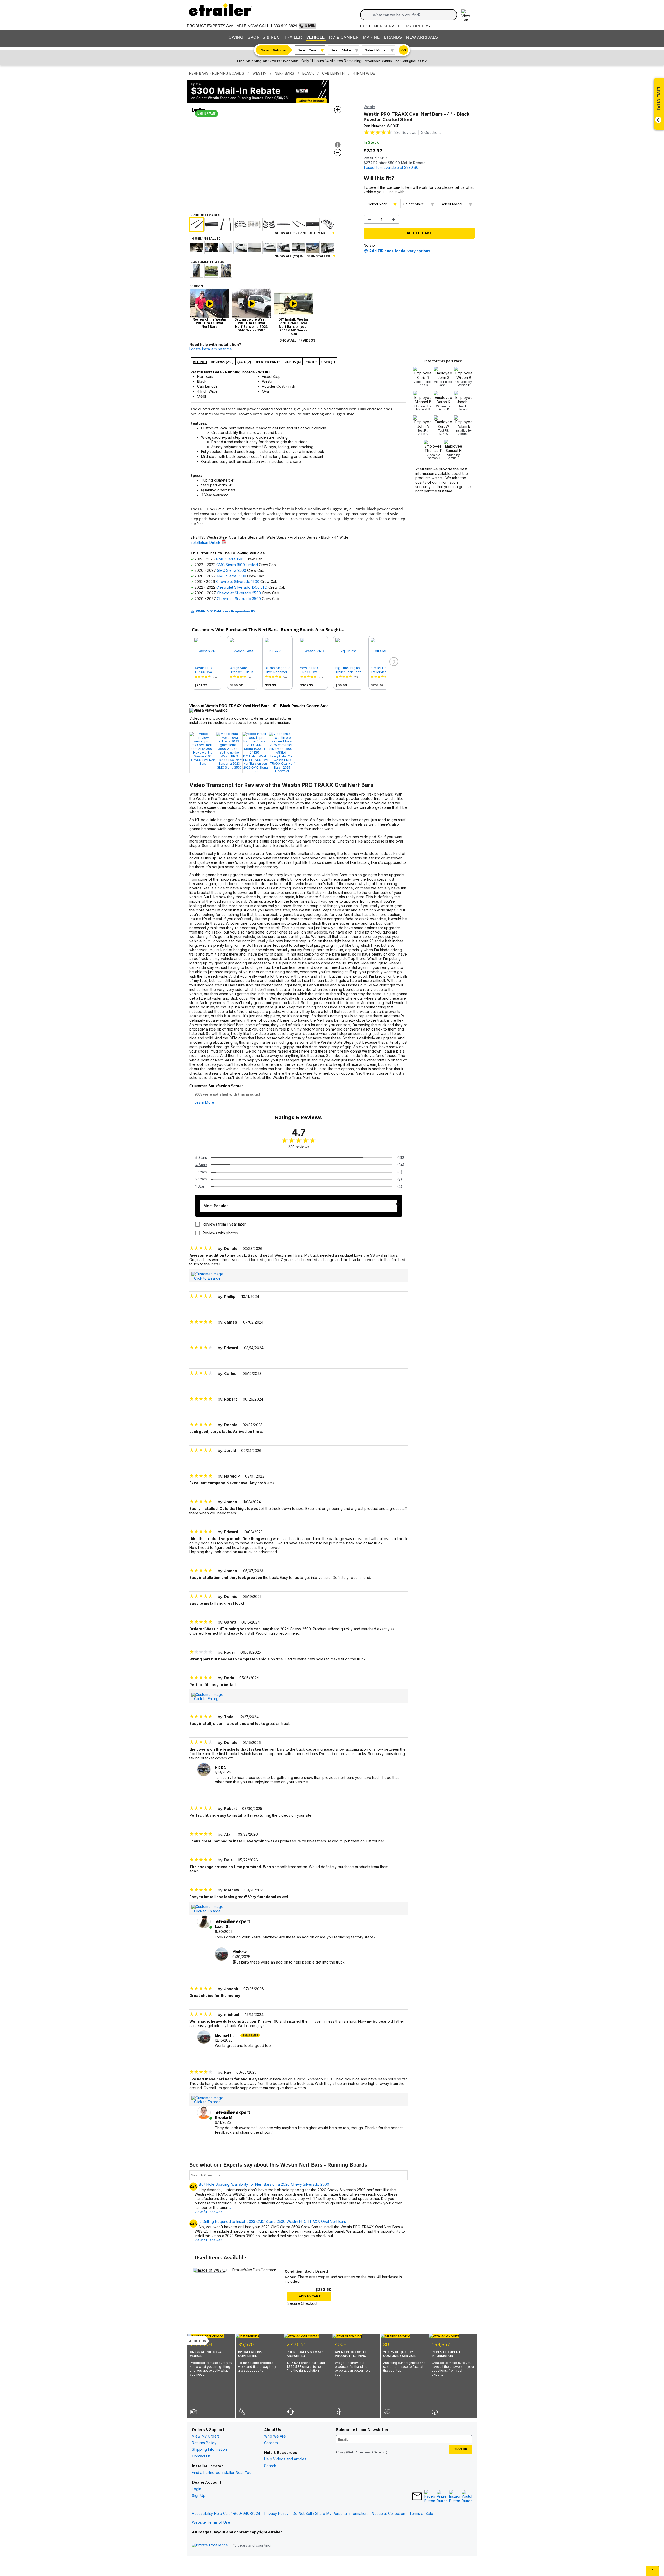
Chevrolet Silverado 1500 (238, 582)
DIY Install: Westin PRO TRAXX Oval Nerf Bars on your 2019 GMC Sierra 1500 (256, 764)
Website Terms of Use (211, 2522)
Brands (393, 37)
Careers (271, 2443)
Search (270, 2466)
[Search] (368, 15)
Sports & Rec (264, 37)
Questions (431, 132)
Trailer (293, 37)
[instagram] (454, 2497)
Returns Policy (204, 2443)
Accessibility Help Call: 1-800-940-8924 (226, 2513)
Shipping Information (209, 2449)
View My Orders (206, 2436)
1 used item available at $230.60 (391, 167)
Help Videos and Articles (285, 2459)
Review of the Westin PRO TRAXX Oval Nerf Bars (203, 758)
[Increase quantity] (394, 219)
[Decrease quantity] (369, 219)
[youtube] (467, 2497)
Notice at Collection (388, 2513)
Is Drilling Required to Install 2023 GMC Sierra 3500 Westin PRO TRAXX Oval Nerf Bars (272, 2222)
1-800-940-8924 (284, 26)
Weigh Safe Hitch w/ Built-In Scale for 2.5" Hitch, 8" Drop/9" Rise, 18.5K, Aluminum (242, 670)
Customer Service (380, 26)
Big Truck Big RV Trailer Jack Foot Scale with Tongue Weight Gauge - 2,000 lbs (348, 670)
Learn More (204, 1102)
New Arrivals (422, 37)
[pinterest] (442, 2497)
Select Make (341, 50)
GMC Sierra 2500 (231, 570)
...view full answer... (213, 2210)
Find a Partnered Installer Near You (222, 2472)
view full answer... (209, 2240)
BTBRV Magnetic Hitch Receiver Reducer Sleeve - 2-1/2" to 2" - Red (278, 670)
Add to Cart (419, 233)
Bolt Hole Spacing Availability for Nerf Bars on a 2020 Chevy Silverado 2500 (264, 2184)
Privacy (341, 2452)
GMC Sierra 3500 (231, 576)
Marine (372, 37)
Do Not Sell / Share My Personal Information (330, 2513)
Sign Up (199, 2495)
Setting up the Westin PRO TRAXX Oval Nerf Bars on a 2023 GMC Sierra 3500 (229, 760)
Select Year (307, 50)
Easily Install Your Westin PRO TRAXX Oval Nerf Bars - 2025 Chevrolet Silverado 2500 (282, 764)
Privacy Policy (276, 2513)
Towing (235, 37)
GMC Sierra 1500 (230, 559)
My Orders (418, 26)
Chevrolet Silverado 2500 (239, 593)
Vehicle (316, 37)
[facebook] (430, 2497)
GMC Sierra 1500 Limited (237, 565)
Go (404, 50)
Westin (369, 107)
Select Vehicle (273, 50)
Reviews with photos (220, 1233)
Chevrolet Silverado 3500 (239, 599)
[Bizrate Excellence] (210, 2545)
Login (197, 2489)
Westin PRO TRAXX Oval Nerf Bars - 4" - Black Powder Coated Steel (206, 670)
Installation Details (206, 542)
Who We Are (275, 2436)
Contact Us (201, 2456)
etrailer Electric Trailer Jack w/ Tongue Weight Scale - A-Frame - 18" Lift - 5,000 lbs (383, 670)
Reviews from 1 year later (224, 1224)
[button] (393, 662)
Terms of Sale (421, 2513)
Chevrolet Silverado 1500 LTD (242, 587)
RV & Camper (344, 37)
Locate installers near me (211, 349)
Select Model (376, 50)
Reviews (405, 132)
